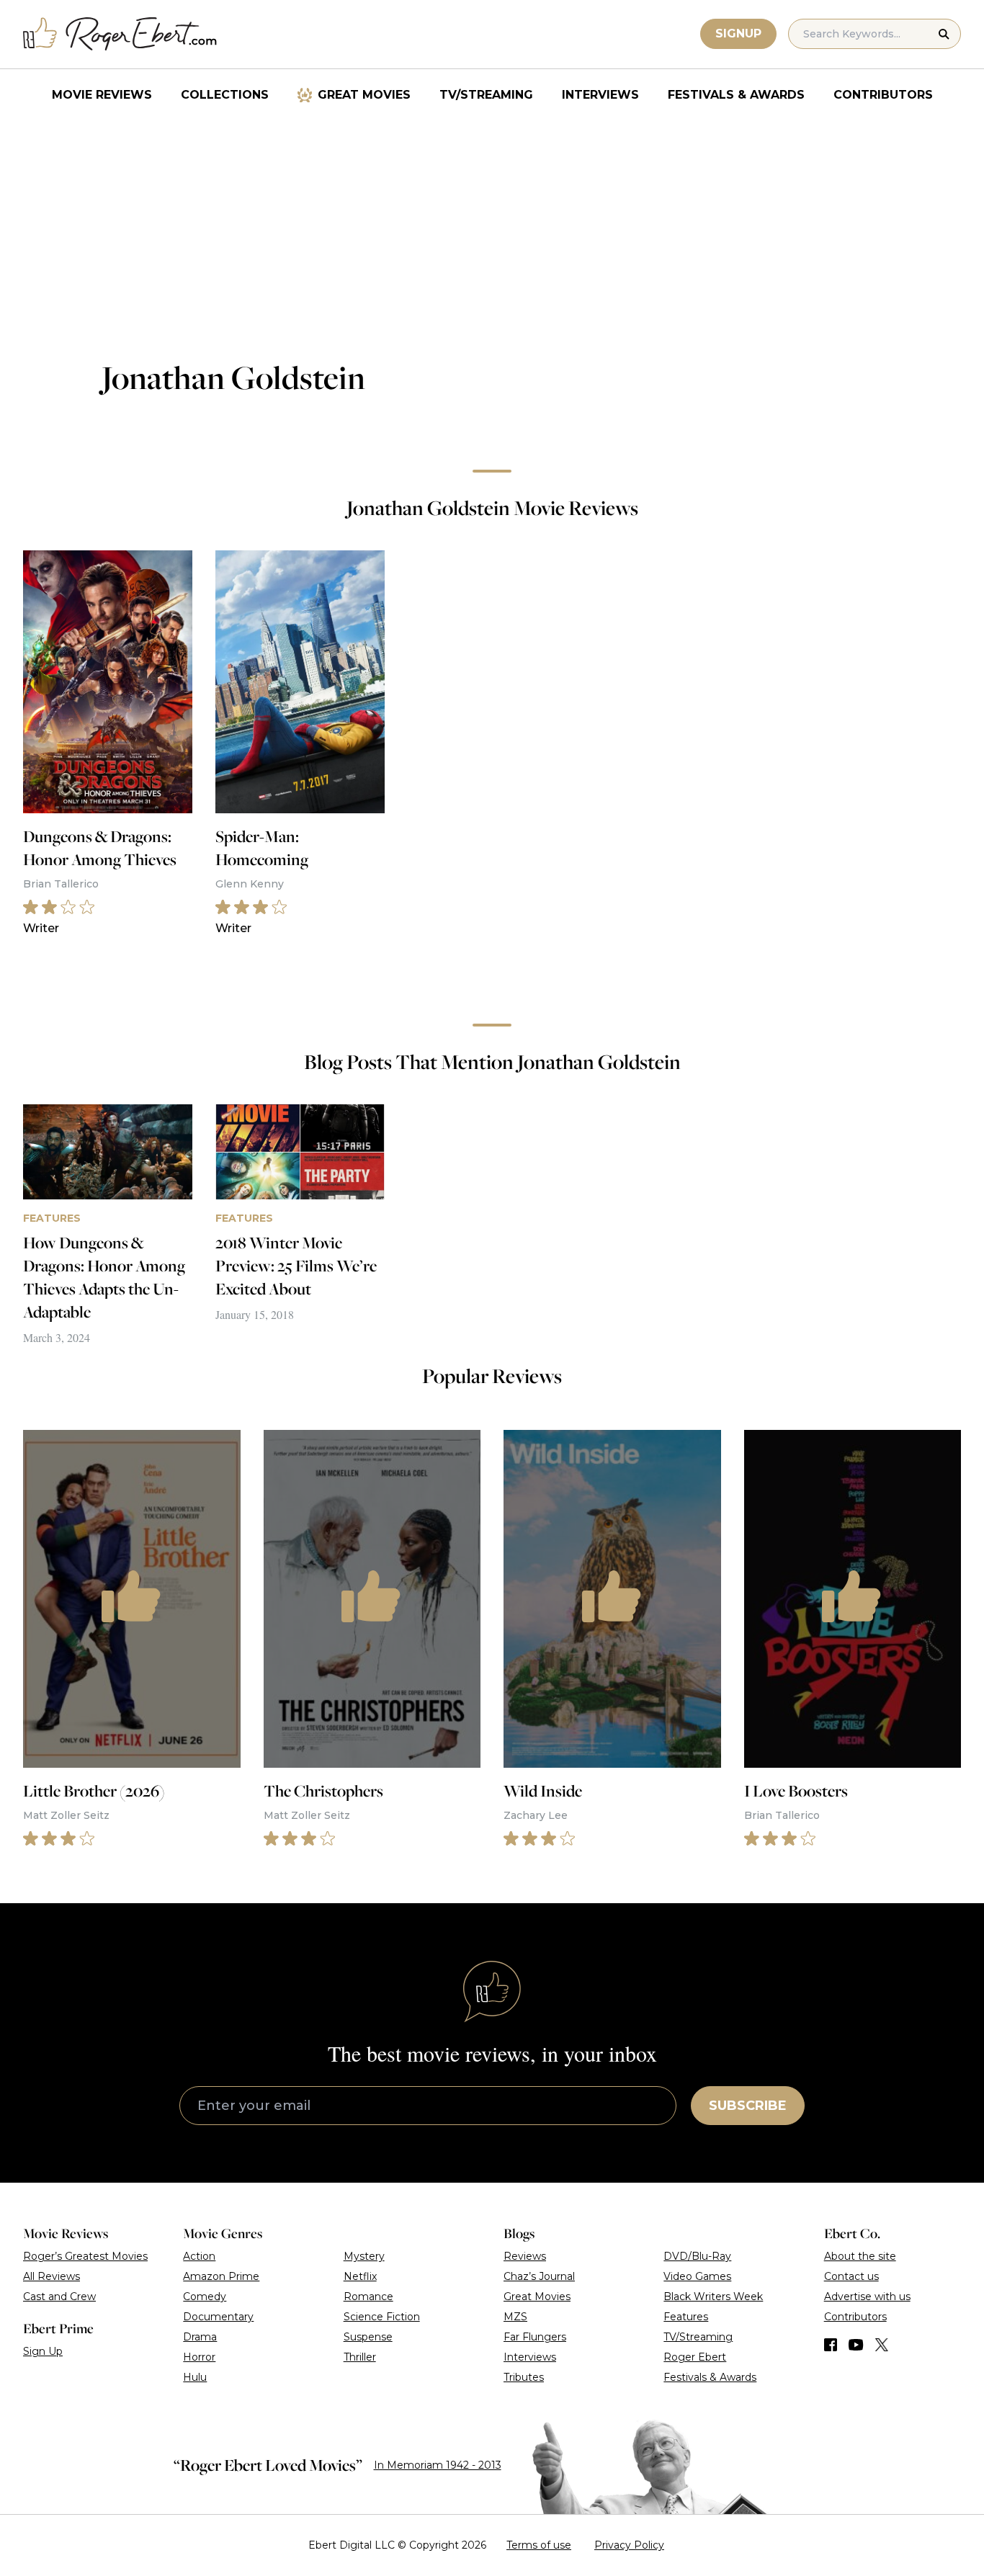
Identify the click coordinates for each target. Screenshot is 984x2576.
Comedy (205, 2297)
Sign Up (43, 2351)
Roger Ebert (695, 2357)
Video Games (697, 2276)
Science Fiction (382, 2317)
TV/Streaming (486, 95)
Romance (368, 2297)
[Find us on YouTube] (856, 2345)
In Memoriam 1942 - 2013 (438, 2465)
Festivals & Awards (736, 95)
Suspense (368, 2337)
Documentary (218, 2317)
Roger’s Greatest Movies (85, 2256)
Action (199, 2256)
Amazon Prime (221, 2276)
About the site (860, 2256)
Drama (200, 2337)
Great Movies (364, 95)
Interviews (600, 95)
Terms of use (539, 2545)
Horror (199, 2357)
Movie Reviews (102, 95)
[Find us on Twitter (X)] (882, 2345)
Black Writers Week (713, 2297)
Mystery (364, 2256)
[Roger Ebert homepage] (120, 34)
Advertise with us (867, 2297)
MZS (515, 2317)
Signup (738, 33)
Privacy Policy (629, 2545)
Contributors (883, 95)
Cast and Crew (59, 2297)
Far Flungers (535, 2337)
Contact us (851, 2276)
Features (686, 2317)
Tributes (524, 2377)
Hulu (195, 2377)
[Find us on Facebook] (831, 2345)
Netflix (360, 2276)
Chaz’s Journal (539, 2276)
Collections (225, 95)
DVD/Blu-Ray (697, 2256)
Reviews (525, 2256)
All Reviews (52, 2276)
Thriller (360, 2357)
